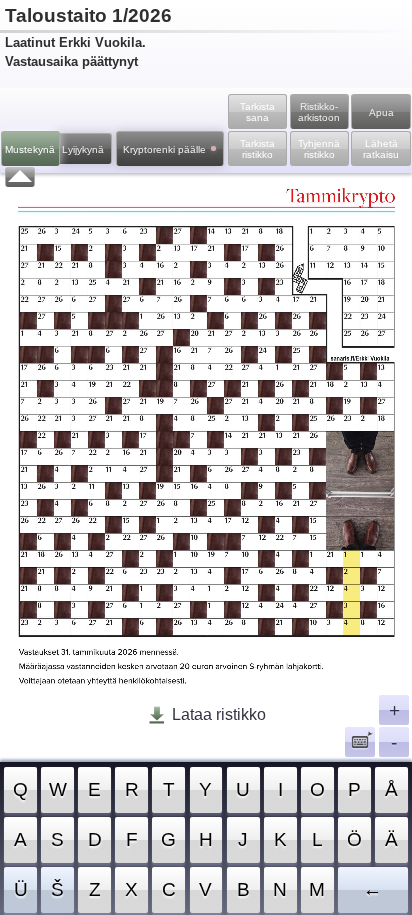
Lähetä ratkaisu (381, 149)
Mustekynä (30, 149)
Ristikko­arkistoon (319, 112)
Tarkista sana (257, 112)
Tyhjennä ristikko (319, 149)
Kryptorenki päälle (164, 149)
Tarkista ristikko (257, 149)
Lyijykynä (83, 149)
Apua (381, 112)
